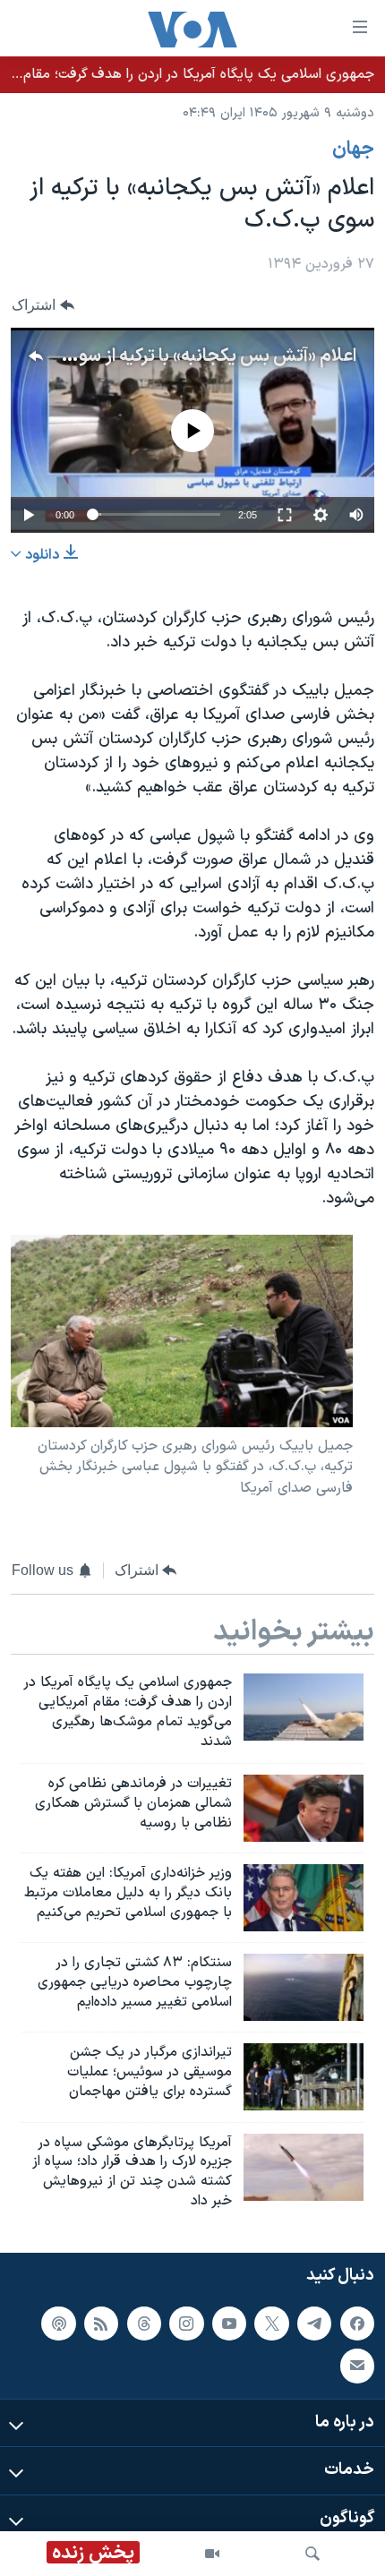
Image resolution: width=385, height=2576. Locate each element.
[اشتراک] (357, 2366)
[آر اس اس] (101, 2324)
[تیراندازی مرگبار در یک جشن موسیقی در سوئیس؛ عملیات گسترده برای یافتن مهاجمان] (304, 2077)
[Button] (43, 305)
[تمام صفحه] (285, 515)
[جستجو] (312, 2554)
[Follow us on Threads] (144, 2324)
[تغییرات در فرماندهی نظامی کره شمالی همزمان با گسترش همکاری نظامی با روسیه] (304, 1808)
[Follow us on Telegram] (314, 2324)
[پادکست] (58, 2324)
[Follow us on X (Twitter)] (271, 2324)
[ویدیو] (212, 2554)
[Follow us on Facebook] (357, 2324)
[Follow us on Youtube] (229, 2324)
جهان (353, 150)
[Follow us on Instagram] (186, 2324)
